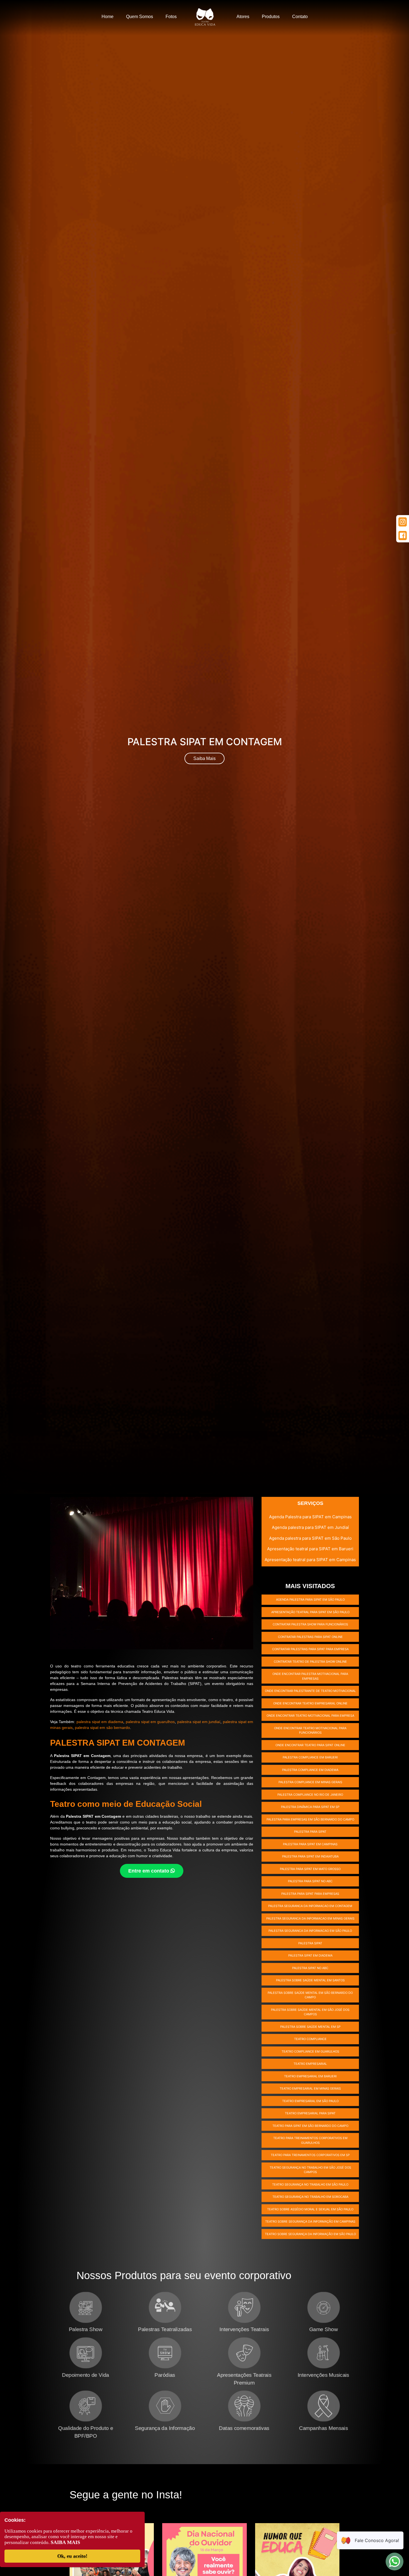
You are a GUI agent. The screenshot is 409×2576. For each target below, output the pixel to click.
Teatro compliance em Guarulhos (310, 2051)
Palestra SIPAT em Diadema (310, 1955)
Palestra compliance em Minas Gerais (310, 1782)
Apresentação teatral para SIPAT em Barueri (310, 1549)
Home (108, 17)
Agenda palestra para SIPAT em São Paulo (310, 1538)
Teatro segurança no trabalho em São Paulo (310, 2184)
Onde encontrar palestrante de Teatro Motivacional (310, 1691)
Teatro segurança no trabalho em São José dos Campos (310, 2170)
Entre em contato (149, 1871)
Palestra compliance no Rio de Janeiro (310, 1795)
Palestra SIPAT (310, 1943)
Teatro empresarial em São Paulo (310, 2101)
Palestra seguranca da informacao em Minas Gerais (310, 1918)
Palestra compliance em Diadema (310, 1770)
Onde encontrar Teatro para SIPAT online (310, 1745)
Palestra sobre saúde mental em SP (310, 2027)
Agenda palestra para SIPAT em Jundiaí (310, 1527)
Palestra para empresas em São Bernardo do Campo (310, 1819)
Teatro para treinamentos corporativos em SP (310, 2155)
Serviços (310, 1503)
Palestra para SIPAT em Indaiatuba (310, 1856)
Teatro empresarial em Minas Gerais (310, 2088)
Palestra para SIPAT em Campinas (310, 1844)
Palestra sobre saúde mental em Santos (310, 1980)
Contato (300, 17)
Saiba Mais (204, 758)
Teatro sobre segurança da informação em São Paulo (310, 2234)
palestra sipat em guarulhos (150, 1722)
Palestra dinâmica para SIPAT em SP (310, 1807)
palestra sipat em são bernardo (102, 1728)
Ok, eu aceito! (72, 2556)
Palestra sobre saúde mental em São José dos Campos (310, 2012)
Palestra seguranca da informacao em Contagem (310, 1906)
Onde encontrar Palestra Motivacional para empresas (310, 1676)
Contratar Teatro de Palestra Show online (310, 1662)
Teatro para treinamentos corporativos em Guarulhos (310, 2140)
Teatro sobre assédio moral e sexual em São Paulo (310, 2209)
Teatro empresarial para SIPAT (310, 2113)
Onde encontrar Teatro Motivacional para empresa (310, 1716)
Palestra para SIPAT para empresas (310, 1894)
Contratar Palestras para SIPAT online (310, 1637)
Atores (243, 17)
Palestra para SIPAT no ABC (310, 1881)
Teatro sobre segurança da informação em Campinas (310, 2221)
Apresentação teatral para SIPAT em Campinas (310, 1560)
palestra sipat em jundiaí (199, 1722)
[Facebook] (403, 536)
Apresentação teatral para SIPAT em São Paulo (310, 1612)
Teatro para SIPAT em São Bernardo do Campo (310, 2126)
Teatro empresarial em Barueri (310, 2076)
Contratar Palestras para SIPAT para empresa (310, 1649)
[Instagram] (403, 522)
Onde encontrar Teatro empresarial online (310, 1703)
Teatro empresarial (310, 2064)
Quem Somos (140, 17)
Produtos (271, 17)
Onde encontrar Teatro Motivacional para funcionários (310, 1730)
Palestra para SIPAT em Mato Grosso (310, 1869)
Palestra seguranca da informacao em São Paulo (310, 1931)
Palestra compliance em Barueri (310, 1757)
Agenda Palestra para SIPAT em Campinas (310, 1517)
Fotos (171, 17)
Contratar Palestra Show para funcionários (310, 1624)
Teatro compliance (310, 2039)
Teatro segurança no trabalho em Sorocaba (310, 2197)
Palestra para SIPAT (310, 1832)
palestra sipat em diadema (100, 1722)
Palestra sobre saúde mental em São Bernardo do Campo (310, 1995)
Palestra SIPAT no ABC (310, 1968)
